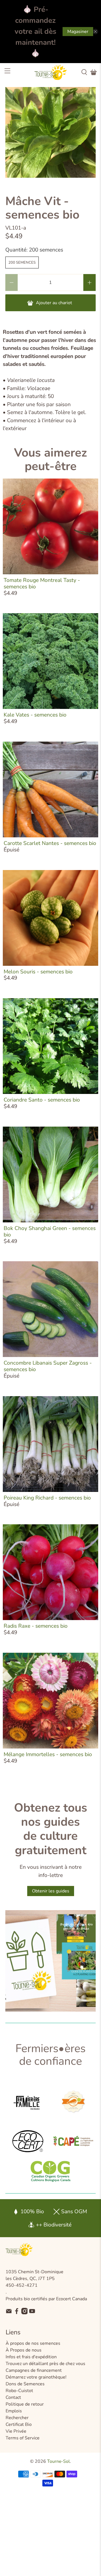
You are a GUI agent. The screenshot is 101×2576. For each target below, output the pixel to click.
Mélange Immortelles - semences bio (48, 1754)
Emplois (14, 2411)
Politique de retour (25, 2404)
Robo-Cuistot (19, 2391)
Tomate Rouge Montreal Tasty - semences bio (42, 583)
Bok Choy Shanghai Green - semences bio (50, 1232)
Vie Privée (16, 2431)
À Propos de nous (24, 2350)
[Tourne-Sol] (50, 72)
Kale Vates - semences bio (35, 715)
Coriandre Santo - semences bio (42, 1100)
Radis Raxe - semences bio (36, 1626)
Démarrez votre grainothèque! (36, 2377)
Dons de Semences (25, 2384)
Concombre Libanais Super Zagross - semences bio (48, 1366)
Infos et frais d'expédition (31, 2357)
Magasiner (78, 32)
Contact (13, 2397)
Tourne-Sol (58, 2461)
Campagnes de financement (34, 2370)
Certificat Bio (19, 2424)
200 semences (22, 263)
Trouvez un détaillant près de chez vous (45, 2364)
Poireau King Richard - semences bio (47, 1498)
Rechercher (17, 2418)
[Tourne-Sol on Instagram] (25, 2313)
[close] (95, 32)
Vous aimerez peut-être (50, 459)
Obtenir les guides (51, 1891)
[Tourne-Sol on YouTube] (32, 2313)
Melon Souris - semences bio (38, 972)
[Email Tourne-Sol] (9, 2313)
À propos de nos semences (33, 2343)
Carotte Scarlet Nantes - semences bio (50, 843)
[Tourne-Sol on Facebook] (17, 2313)
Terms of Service (23, 2438)
